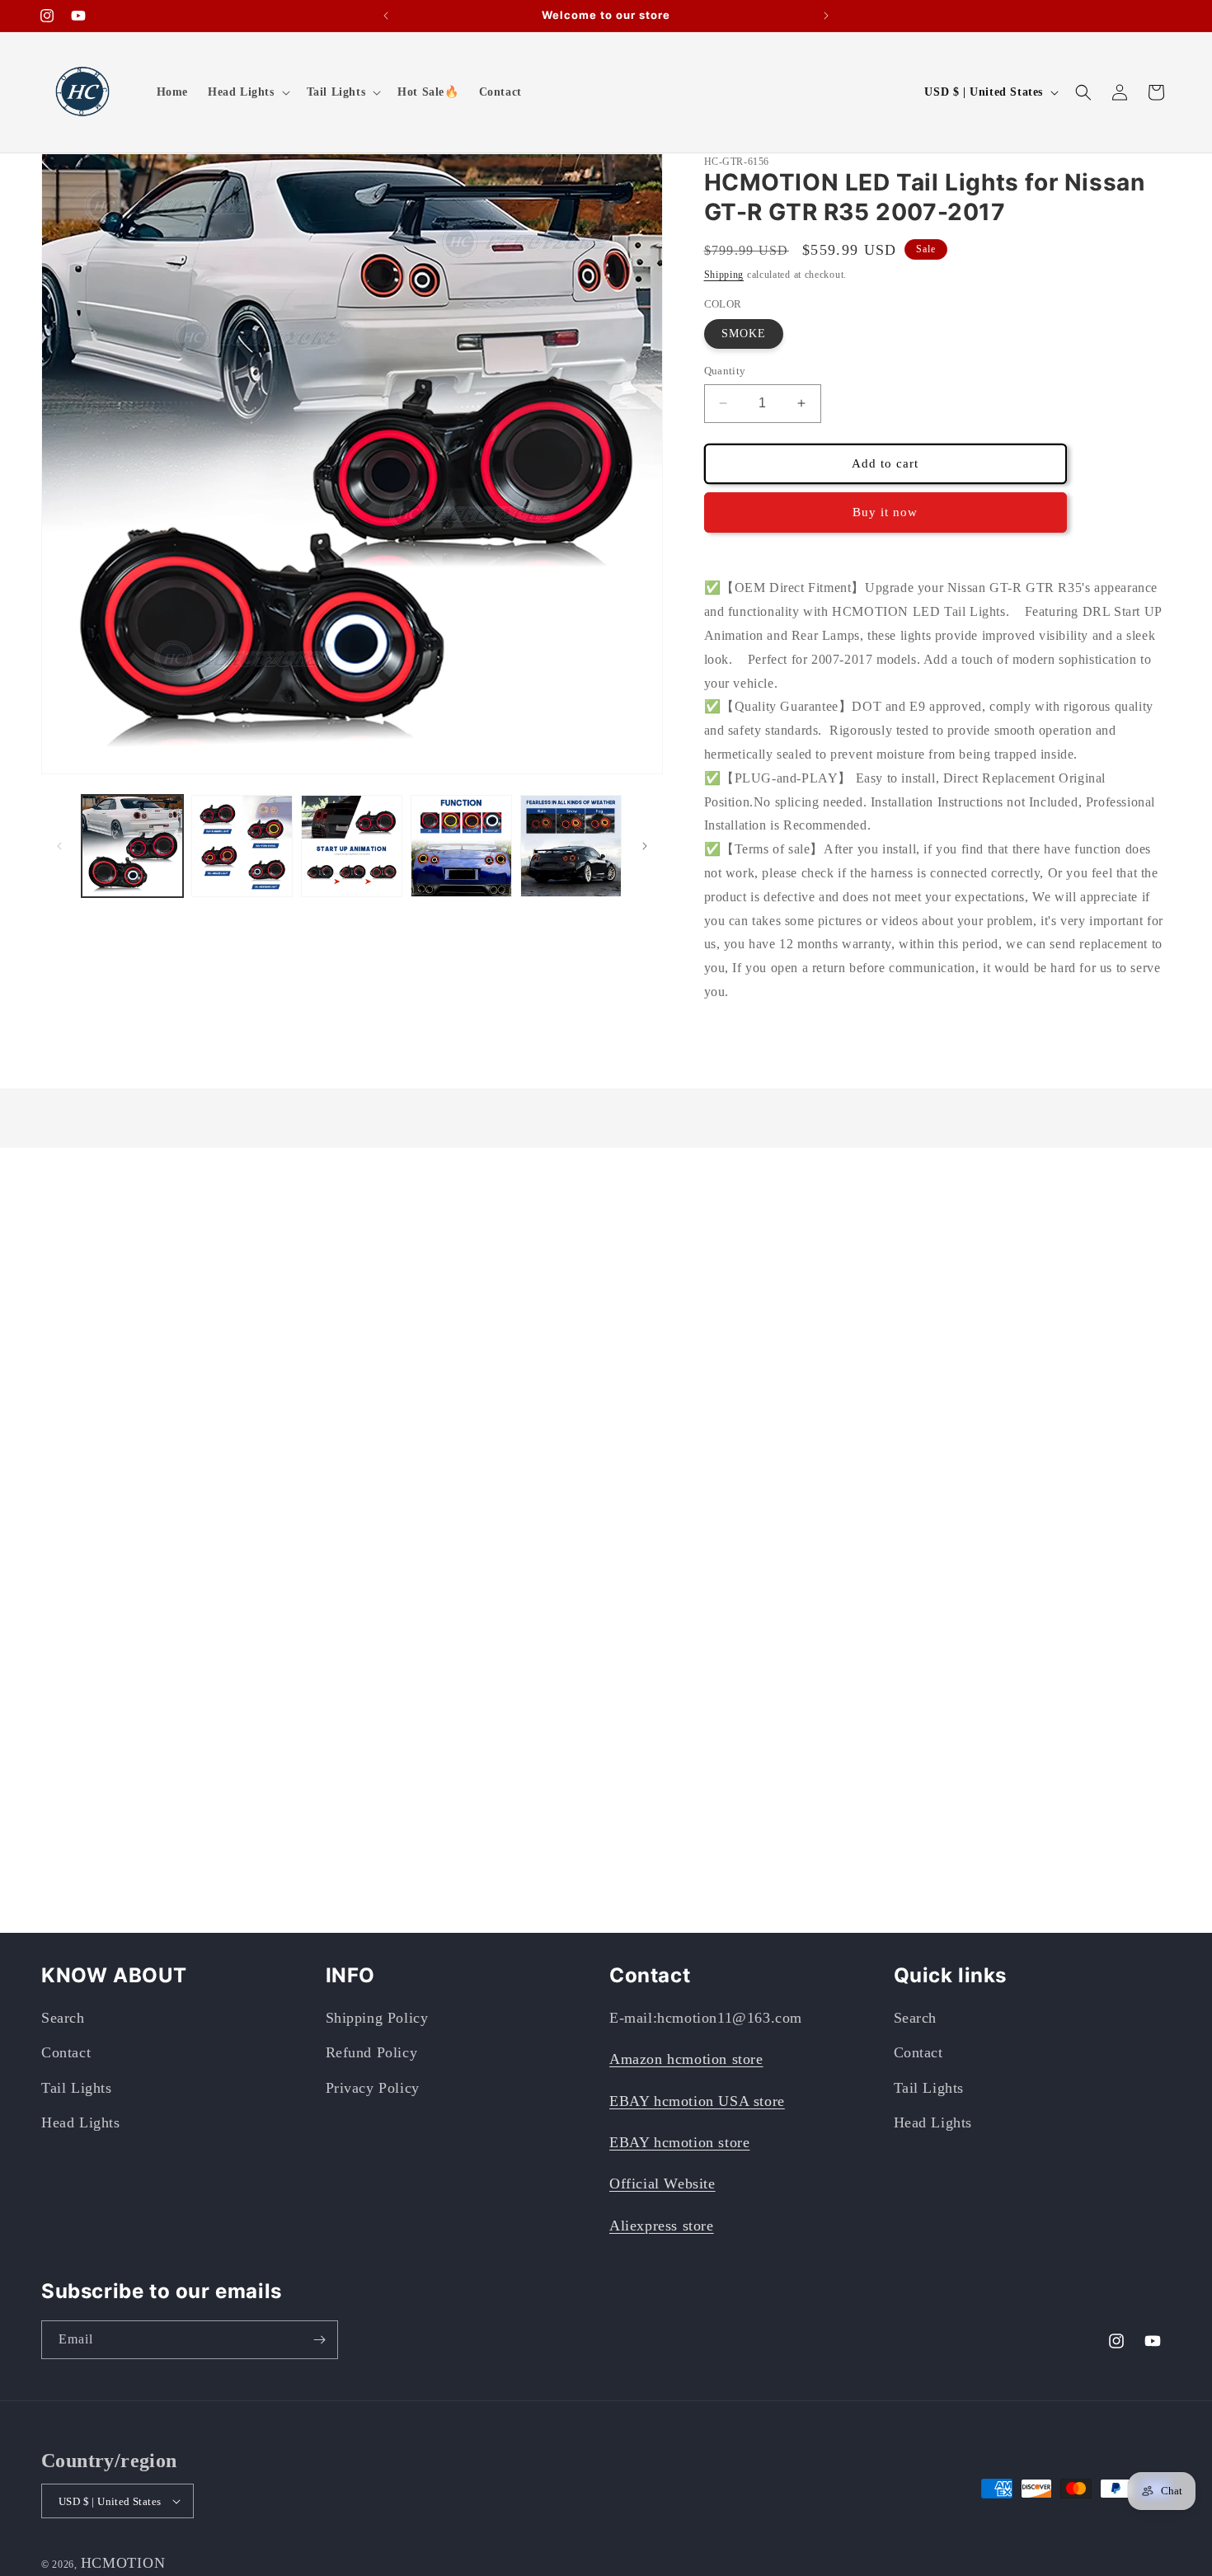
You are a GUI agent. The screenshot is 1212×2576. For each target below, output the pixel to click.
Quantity (725, 371)
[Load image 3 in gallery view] (352, 846)
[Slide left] (59, 846)
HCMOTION (123, 2563)
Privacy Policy (373, 2088)
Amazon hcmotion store (686, 2059)
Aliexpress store (662, 2226)
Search (63, 2018)
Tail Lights (77, 2088)
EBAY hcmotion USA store (697, 2101)
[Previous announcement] (386, 16)
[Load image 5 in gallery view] (571, 846)
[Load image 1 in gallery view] (132, 846)
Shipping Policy (377, 2018)
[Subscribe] (319, 2340)
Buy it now (885, 512)
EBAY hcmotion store (679, 2142)
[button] (247, 92)
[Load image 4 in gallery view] (461, 846)
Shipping (724, 275)
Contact (66, 2052)
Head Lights (81, 2122)
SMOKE (744, 334)
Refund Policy (372, 2052)
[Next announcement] (826, 16)
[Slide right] (645, 846)
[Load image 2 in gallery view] (242, 846)
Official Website (662, 2183)
